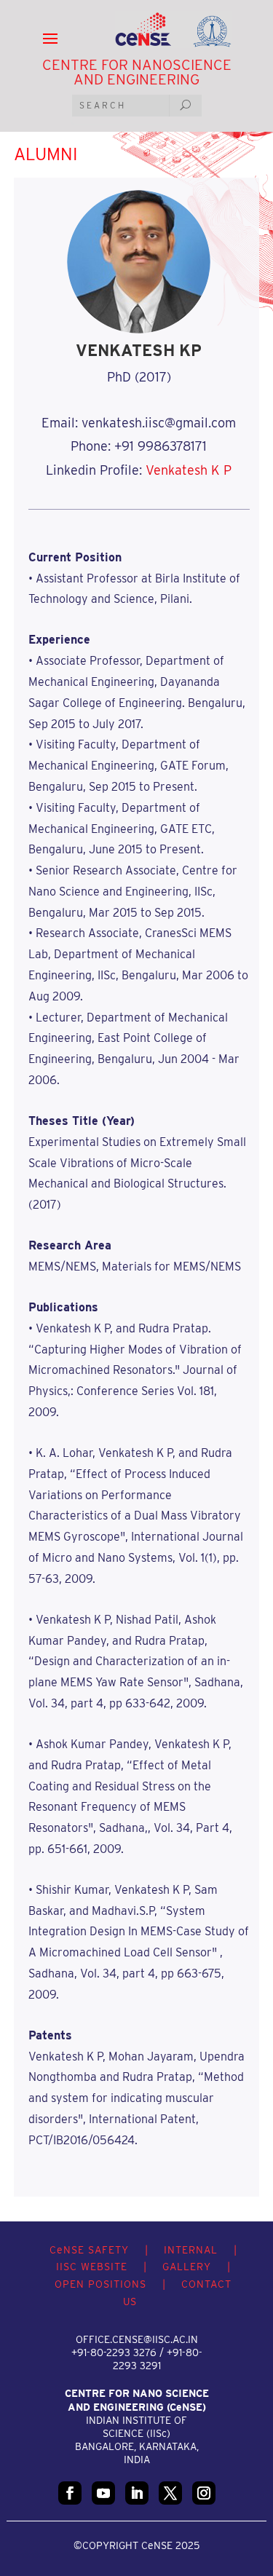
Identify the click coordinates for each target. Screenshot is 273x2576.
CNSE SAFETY (89, 2250)
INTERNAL (191, 2250)
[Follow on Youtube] (103, 2493)
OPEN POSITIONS (100, 2284)
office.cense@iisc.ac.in (137, 2339)
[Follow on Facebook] (70, 2493)
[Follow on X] (170, 2493)
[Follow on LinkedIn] (137, 2493)
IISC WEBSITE (92, 2267)
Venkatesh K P (189, 470)
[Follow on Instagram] (204, 2493)
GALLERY (187, 2267)
